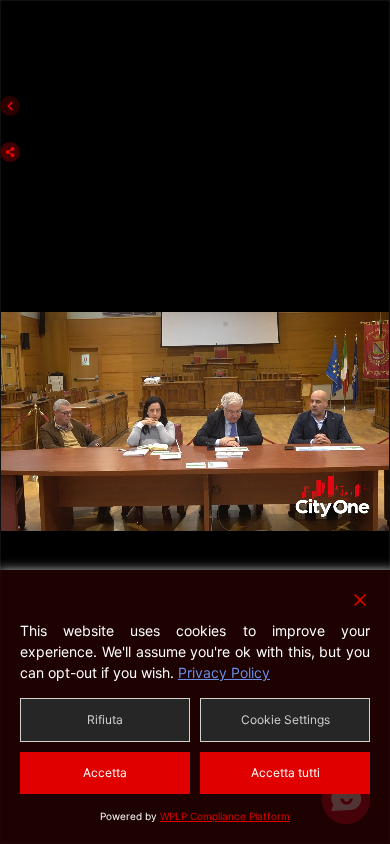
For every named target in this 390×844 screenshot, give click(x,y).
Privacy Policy (224, 672)
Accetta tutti (285, 772)
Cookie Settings (285, 719)
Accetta (105, 772)
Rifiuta (105, 719)
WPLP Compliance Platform (225, 816)
